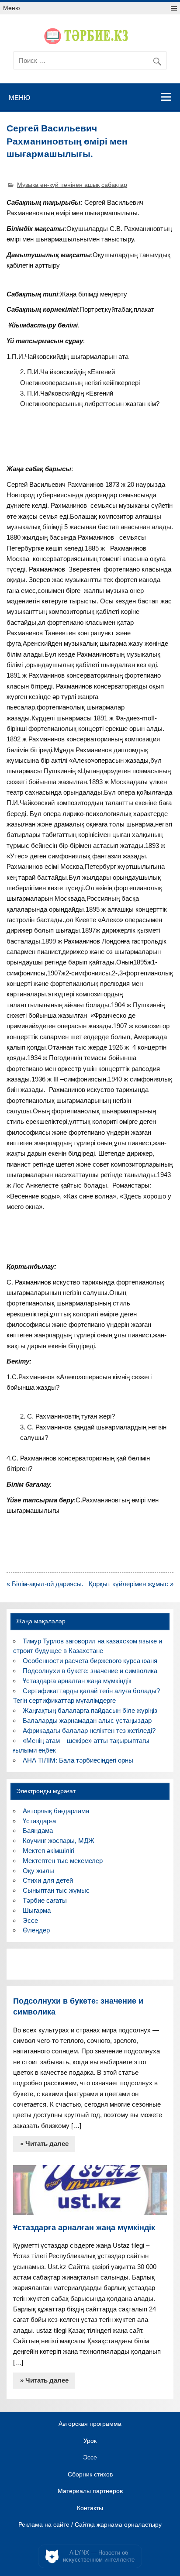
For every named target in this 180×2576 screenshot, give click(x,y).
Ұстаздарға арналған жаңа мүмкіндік (77, 1681)
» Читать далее (44, 2144)
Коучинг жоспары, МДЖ (59, 1841)
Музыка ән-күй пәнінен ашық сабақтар (72, 185)
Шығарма (37, 1910)
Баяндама (38, 1830)
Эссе (30, 1920)
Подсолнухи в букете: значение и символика (90, 1671)
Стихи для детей (48, 1880)
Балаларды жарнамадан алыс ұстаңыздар (87, 1720)
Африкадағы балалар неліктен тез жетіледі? (89, 1731)
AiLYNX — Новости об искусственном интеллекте (99, 2556)
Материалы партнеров (90, 2491)
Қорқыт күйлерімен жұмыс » (131, 1584)
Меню (12, 8)
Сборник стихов (90, 2475)
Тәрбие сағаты (45, 1900)
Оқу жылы (38, 1871)
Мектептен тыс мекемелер (63, 1861)
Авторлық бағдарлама (56, 1811)
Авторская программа (90, 2424)
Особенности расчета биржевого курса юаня (90, 1661)
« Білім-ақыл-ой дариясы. (45, 1584)
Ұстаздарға (39, 1821)
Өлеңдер (36, 1930)
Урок (90, 2441)
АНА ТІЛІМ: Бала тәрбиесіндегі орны (78, 1760)
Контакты (90, 2508)
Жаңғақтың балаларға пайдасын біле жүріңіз (90, 1710)
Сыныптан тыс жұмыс (56, 1890)
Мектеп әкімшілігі (48, 1851)
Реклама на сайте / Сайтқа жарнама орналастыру (90, 2525)
